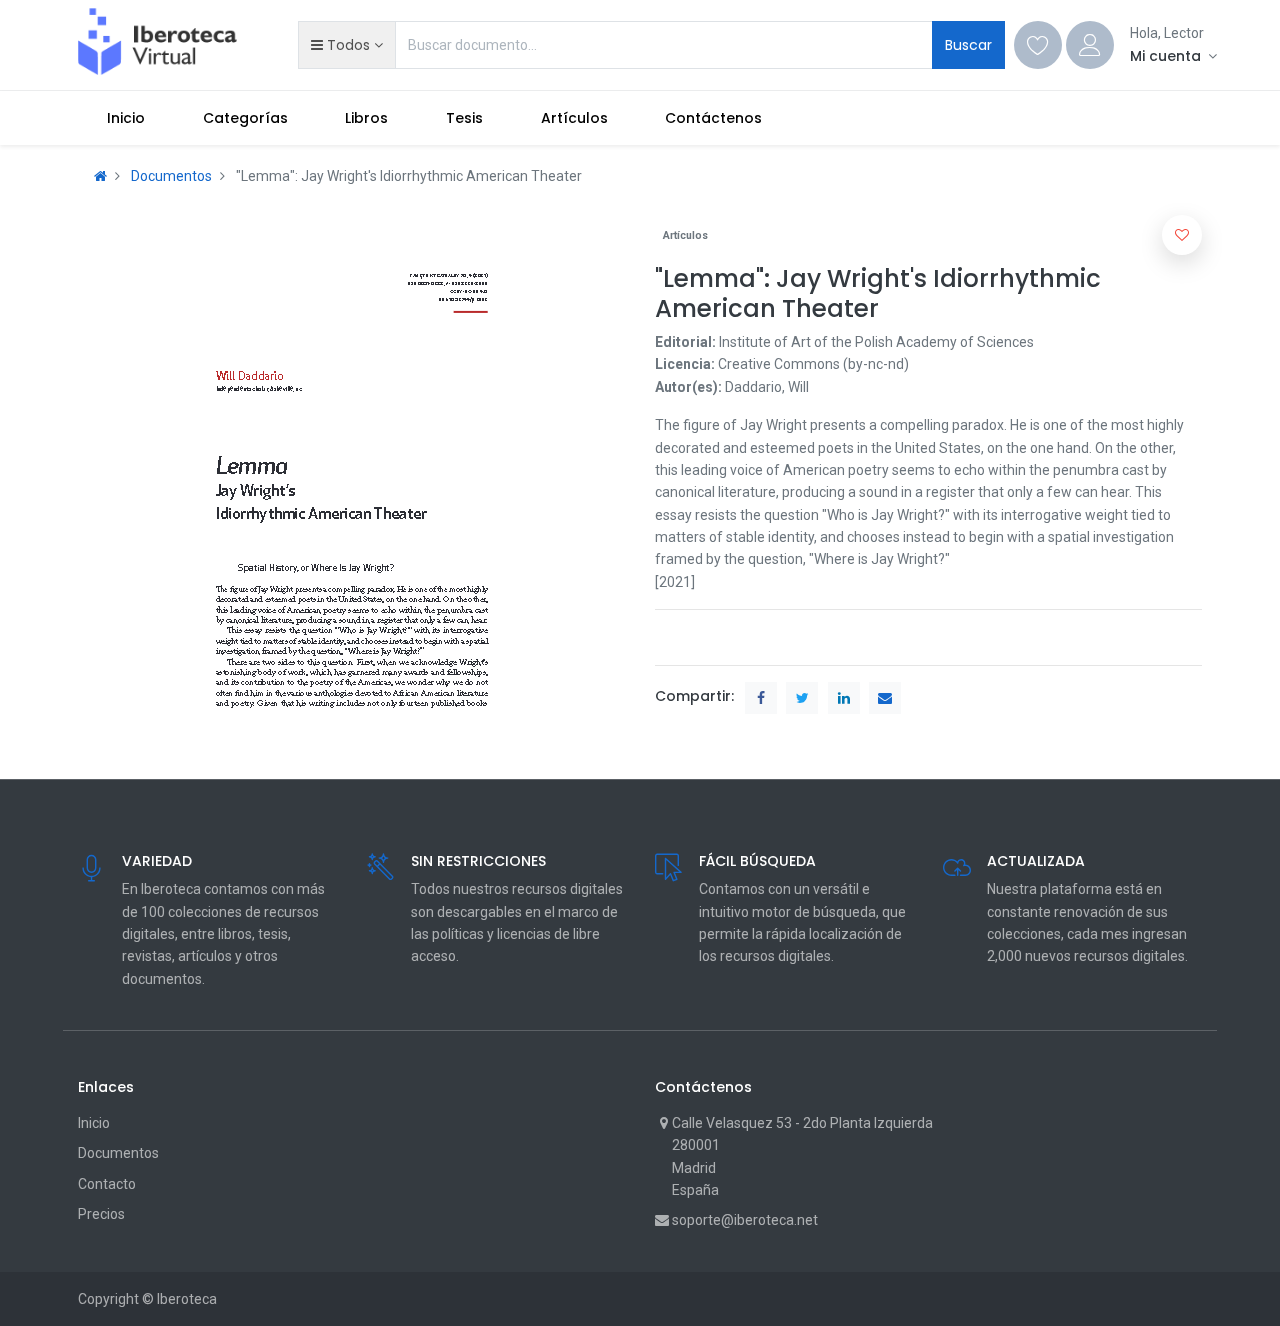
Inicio (94, 1123)
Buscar (968, 45)
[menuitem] (126, 118)
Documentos (171, 176)
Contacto (107, 1184)
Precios (101, 1214)
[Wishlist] (1038, 45)
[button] (346, 45)
